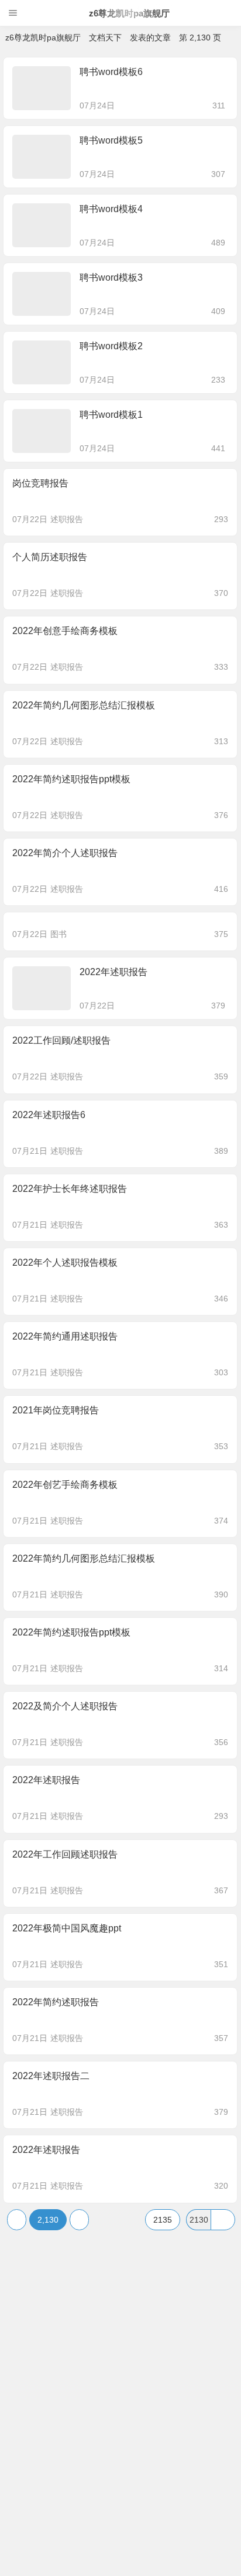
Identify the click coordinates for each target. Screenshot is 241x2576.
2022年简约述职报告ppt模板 (71, 779)
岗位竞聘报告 (40, 483)
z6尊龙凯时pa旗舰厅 (129, 13)
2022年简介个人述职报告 (65, 853)
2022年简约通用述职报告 (65, 1336)
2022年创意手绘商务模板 (65, 631)
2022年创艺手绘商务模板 (65, 1485)
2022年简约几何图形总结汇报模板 (84, 705)
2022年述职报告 (113, 972)
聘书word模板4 (111, 209)
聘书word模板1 (111, 415)
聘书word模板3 (111, 277)
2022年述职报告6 (49, 1115)
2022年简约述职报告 (56, 2002)
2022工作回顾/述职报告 (61, 1040)
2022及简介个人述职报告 (65, 1706)
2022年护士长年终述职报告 (70, 1189)
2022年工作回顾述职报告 (65, 1854)
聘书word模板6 (111, 72)
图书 (58, 934)
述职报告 (67, 519)
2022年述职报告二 (51, 2076)
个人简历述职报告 (50, 557)
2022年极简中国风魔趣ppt (67, 1928)
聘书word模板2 (111, 346)
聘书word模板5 (111, 140)
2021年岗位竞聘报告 (56, 1410)
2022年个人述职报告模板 (65, 1263)
